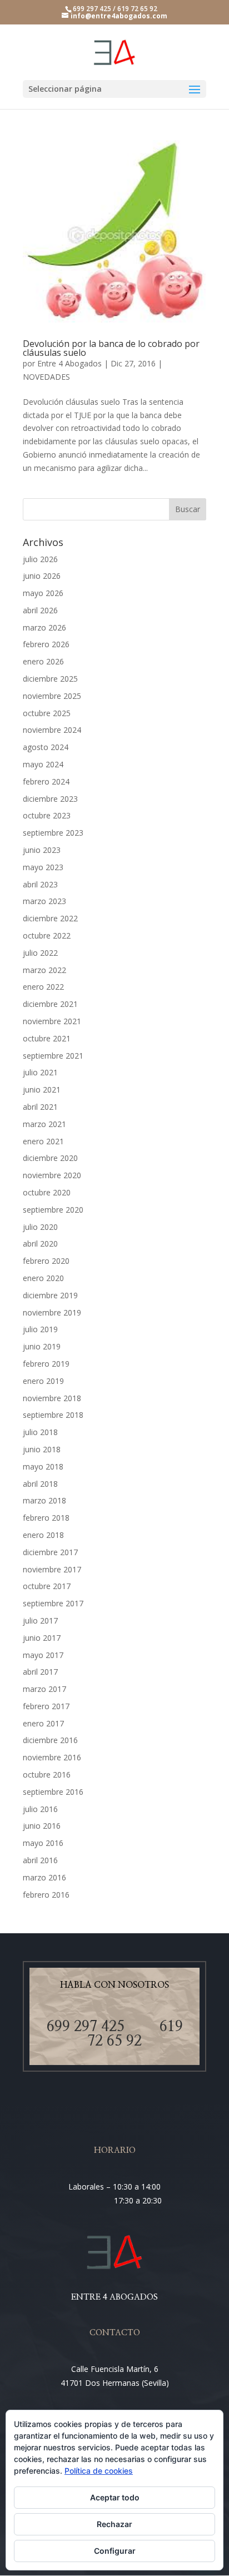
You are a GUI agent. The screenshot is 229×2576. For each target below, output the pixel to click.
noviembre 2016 (52, 1757)
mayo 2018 (43, 1466)
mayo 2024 (43, 764)
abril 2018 (40, 1484)
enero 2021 (43, 1141)
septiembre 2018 (53, 1415)
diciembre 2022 (50, 918)
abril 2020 (40, 1244)
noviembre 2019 (52, 1312)
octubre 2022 (47, 935)
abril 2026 (40, 610)
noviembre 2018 (52, 1398)
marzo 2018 (44, 1500)
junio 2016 (42, 1826)
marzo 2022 (44, 970)
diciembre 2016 (50, 1740)
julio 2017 (40, 1620)
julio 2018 (40, 1432)
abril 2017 (40, 1672)
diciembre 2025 (50, 679)
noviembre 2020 (52, 1175)
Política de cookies (99, 2471)
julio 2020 (40, 1227)
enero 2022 (43, 987)
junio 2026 (42, 576)
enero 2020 (43, 1278)
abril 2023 (40, 884)
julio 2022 (40, 953)
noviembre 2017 (52, 1569)
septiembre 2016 (53, 1792)
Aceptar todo (115, 2497)
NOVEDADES (46, 377)
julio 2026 (40, 559)
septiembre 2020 (53, 1210)
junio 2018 (42, 1449)
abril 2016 (40, 1860)
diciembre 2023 (50, 799)
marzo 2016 (44, 1877)
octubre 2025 (47, 713)
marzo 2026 (44, 627)
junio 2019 (42, 1346)
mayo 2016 (43, 1843)
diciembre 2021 (50, 1004)
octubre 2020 (47, 1192)
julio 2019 (40, 1329)
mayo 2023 (43, 867)
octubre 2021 (47, 1038)
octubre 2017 (47, 1586)
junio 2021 (42, 1090)
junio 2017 (42, 1638)
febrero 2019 (46, 1364)
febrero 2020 (46, 1261)
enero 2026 (43, 661)
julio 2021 (40, 1072)
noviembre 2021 (52, 1021)
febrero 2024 (46, 781)
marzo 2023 (44, 901)
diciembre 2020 (50, 1158)
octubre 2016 (47, 1775)
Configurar (115, 2551)
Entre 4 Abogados (69, 363)
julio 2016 (40, 1809)
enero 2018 (43, 1535)
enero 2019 (43, 1381)
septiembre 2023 (53, 833)
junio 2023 (42, 850)
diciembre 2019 (50, 1295)
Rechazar (114, 2524)
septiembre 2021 (53, 1056)
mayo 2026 (43, 593)
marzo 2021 (44, 1124)
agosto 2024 (46, 747)
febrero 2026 (46, 644)
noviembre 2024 (52, 730)
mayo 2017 (43, 1655)
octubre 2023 (47, 815)
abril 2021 (40, 1107)
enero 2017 (43, 1723)
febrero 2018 (46, 1518)
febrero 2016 (46, 1895)
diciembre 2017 (50, 1552)
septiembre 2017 (53, 1603)
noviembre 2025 (52, 696)
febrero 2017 (46, 1706)
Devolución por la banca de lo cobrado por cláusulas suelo (111, 348)
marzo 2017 (44, 1689)
